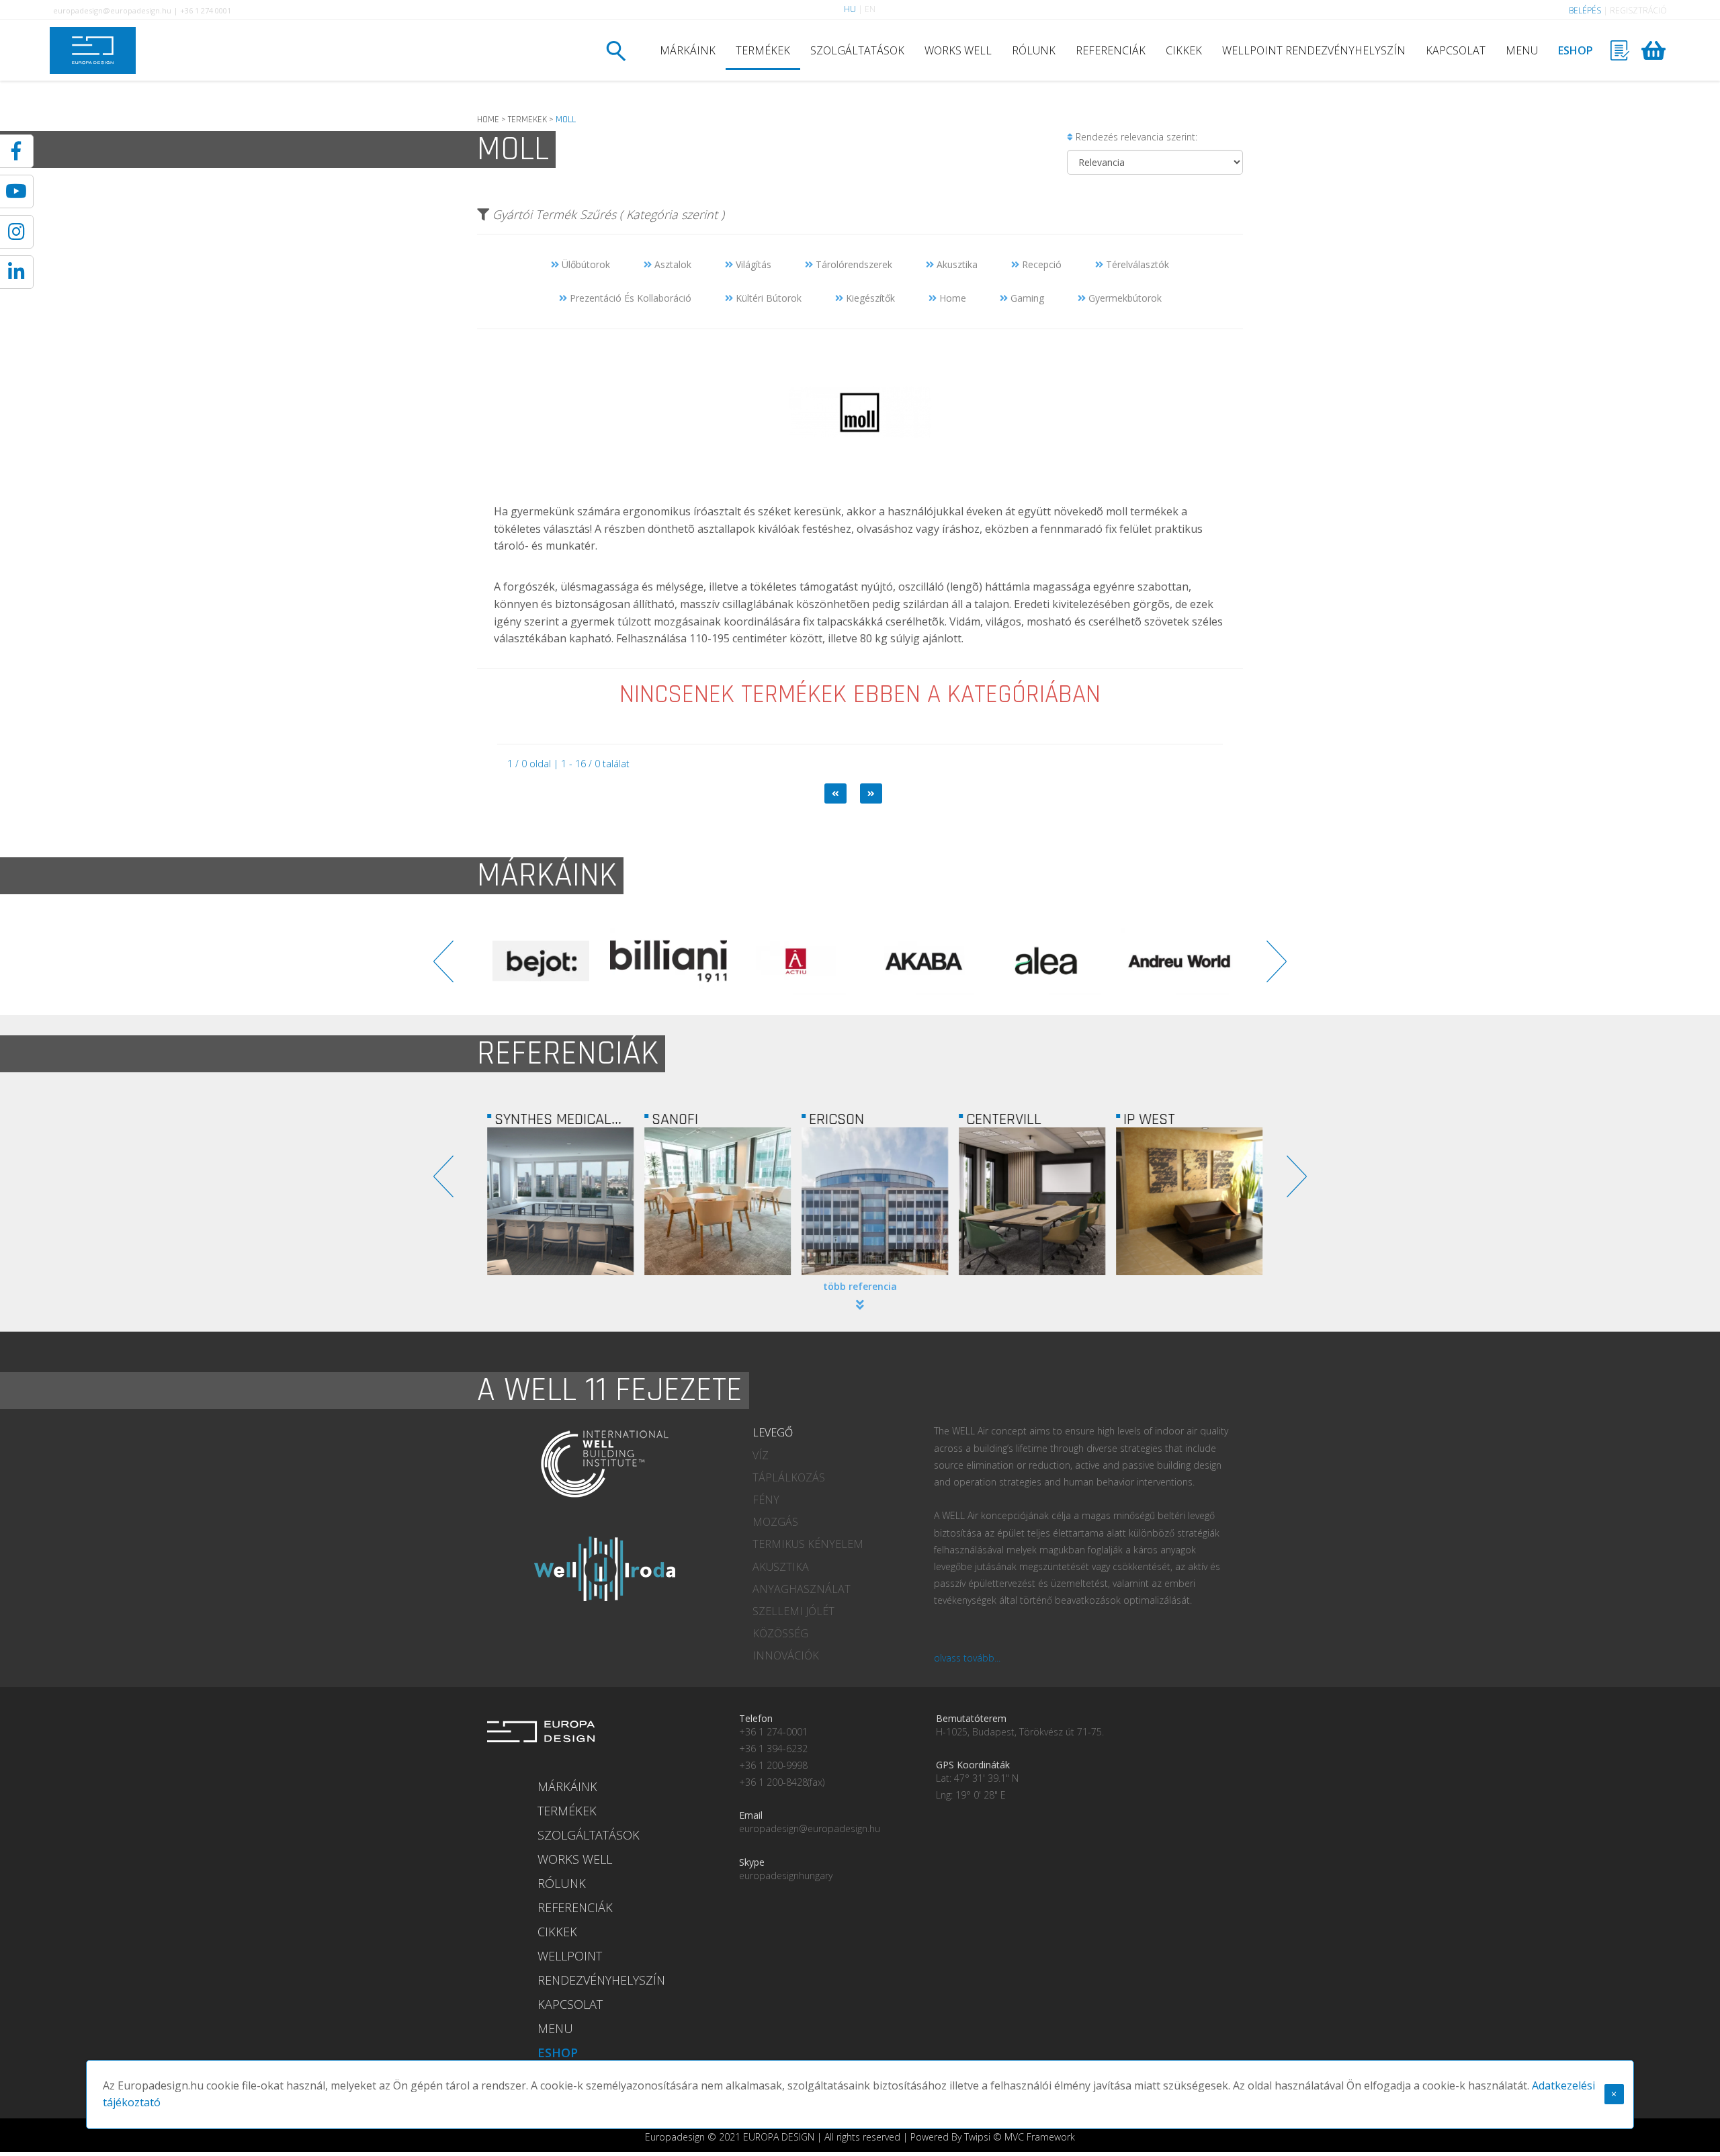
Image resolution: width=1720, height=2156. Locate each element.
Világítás (752, 264)
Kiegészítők (869, 298)
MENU (1522, 50)
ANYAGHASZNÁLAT (802, 1589)
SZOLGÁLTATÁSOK (857, 50)
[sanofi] (713, 1201)
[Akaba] (682, 961)
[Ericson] (870, 1201)
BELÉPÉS (1585, 10)
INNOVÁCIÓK (786, 1655)
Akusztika (956, 264)
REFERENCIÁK (1111, 50)
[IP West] (1185, 1201)
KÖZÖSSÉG (780, 1633)
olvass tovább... (967, 1658)
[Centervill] (1027, 1201)
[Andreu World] (937, 961)
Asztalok (672, 264)
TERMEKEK (527, 120)
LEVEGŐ (773, 1432)
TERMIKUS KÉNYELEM (808, 1544)
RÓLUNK (1034, 50)
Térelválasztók (1136, 264)
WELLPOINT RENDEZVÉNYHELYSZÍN (1314, 50)
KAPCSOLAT (1456, 50)
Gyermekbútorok (1124, 298)
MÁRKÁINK (688, 50)
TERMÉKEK (763, 50)
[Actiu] (554, 961)
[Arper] (1065, 961)
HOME (488, 120)
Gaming (1026, 298)
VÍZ (761, 1455)
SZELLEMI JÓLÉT (793, 1611)
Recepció (1040, 264)
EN (870, 9)
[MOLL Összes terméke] (860, 493)
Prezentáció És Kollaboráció (629, 298)
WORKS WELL (958, 50)
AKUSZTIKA (781, 1567)
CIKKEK (1184, 50)
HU (850, 9)
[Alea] (810, 961)
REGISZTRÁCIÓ (1638, 10)
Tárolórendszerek (853, 264)
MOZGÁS (775, 1522)
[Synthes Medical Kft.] (556, 1201)
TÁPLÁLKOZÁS (789, 1477)
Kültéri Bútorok (767, 298)
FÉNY (766, 1500)
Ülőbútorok (585, 264)
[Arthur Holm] (1193, 961)
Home (951, 298)
